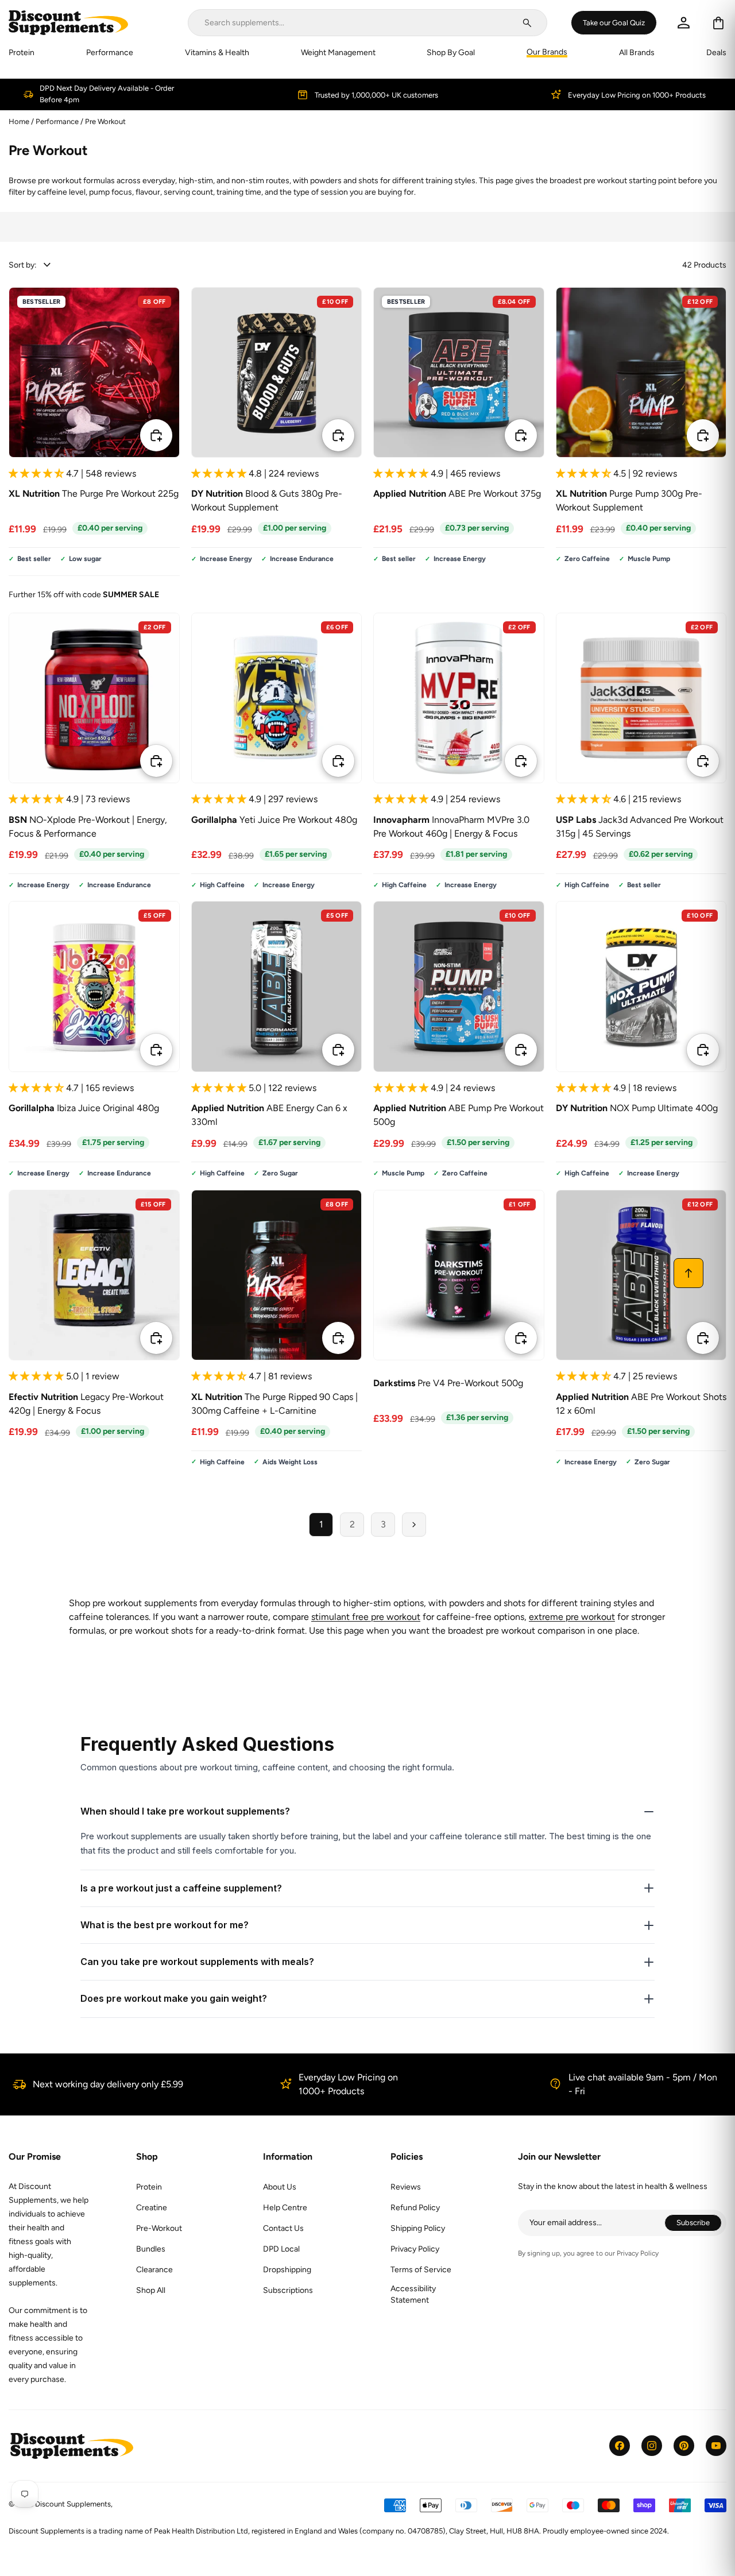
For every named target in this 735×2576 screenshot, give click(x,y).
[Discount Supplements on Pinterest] (684, 2446)
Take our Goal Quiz (614, 22)
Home (19, 121)
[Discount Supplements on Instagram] (652, 2446)
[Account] (684, 23)
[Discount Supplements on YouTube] (716, 2446)
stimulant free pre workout (366, 1617)
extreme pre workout (572, 1617)
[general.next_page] (414, 1525)
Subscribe (699, 2224)
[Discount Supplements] (68, 23)
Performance (58, 121)
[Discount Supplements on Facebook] (620, 2446)
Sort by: (23, 265)
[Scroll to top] (688, 1273)
